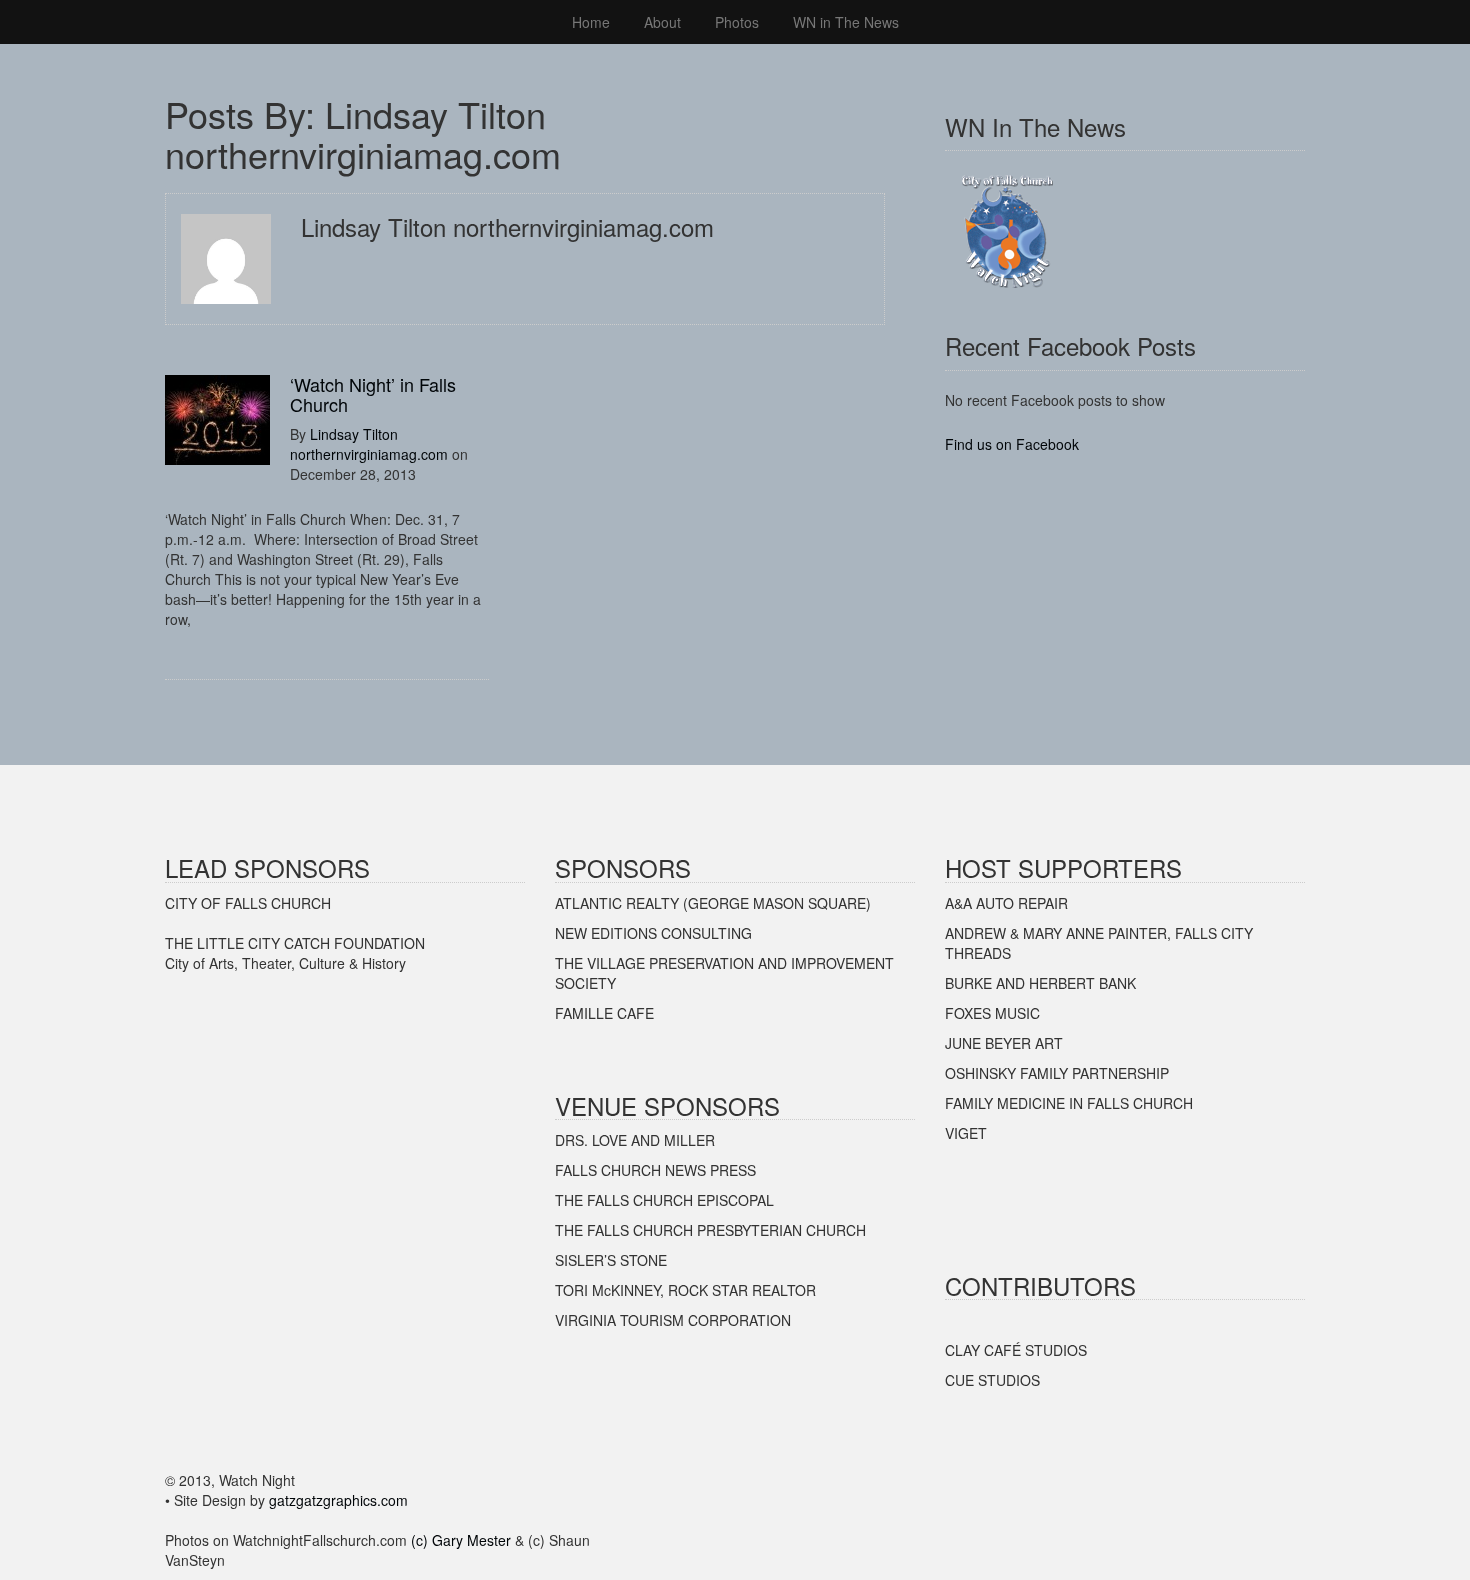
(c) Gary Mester (461, 1540)
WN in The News (846, 22)
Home (591, 22)
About (662, 22)
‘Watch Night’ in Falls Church (373, 394)
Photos (737, 22)
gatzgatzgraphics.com (338, 1500)
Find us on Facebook (1012, 444)
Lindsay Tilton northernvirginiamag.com (369, 444)
